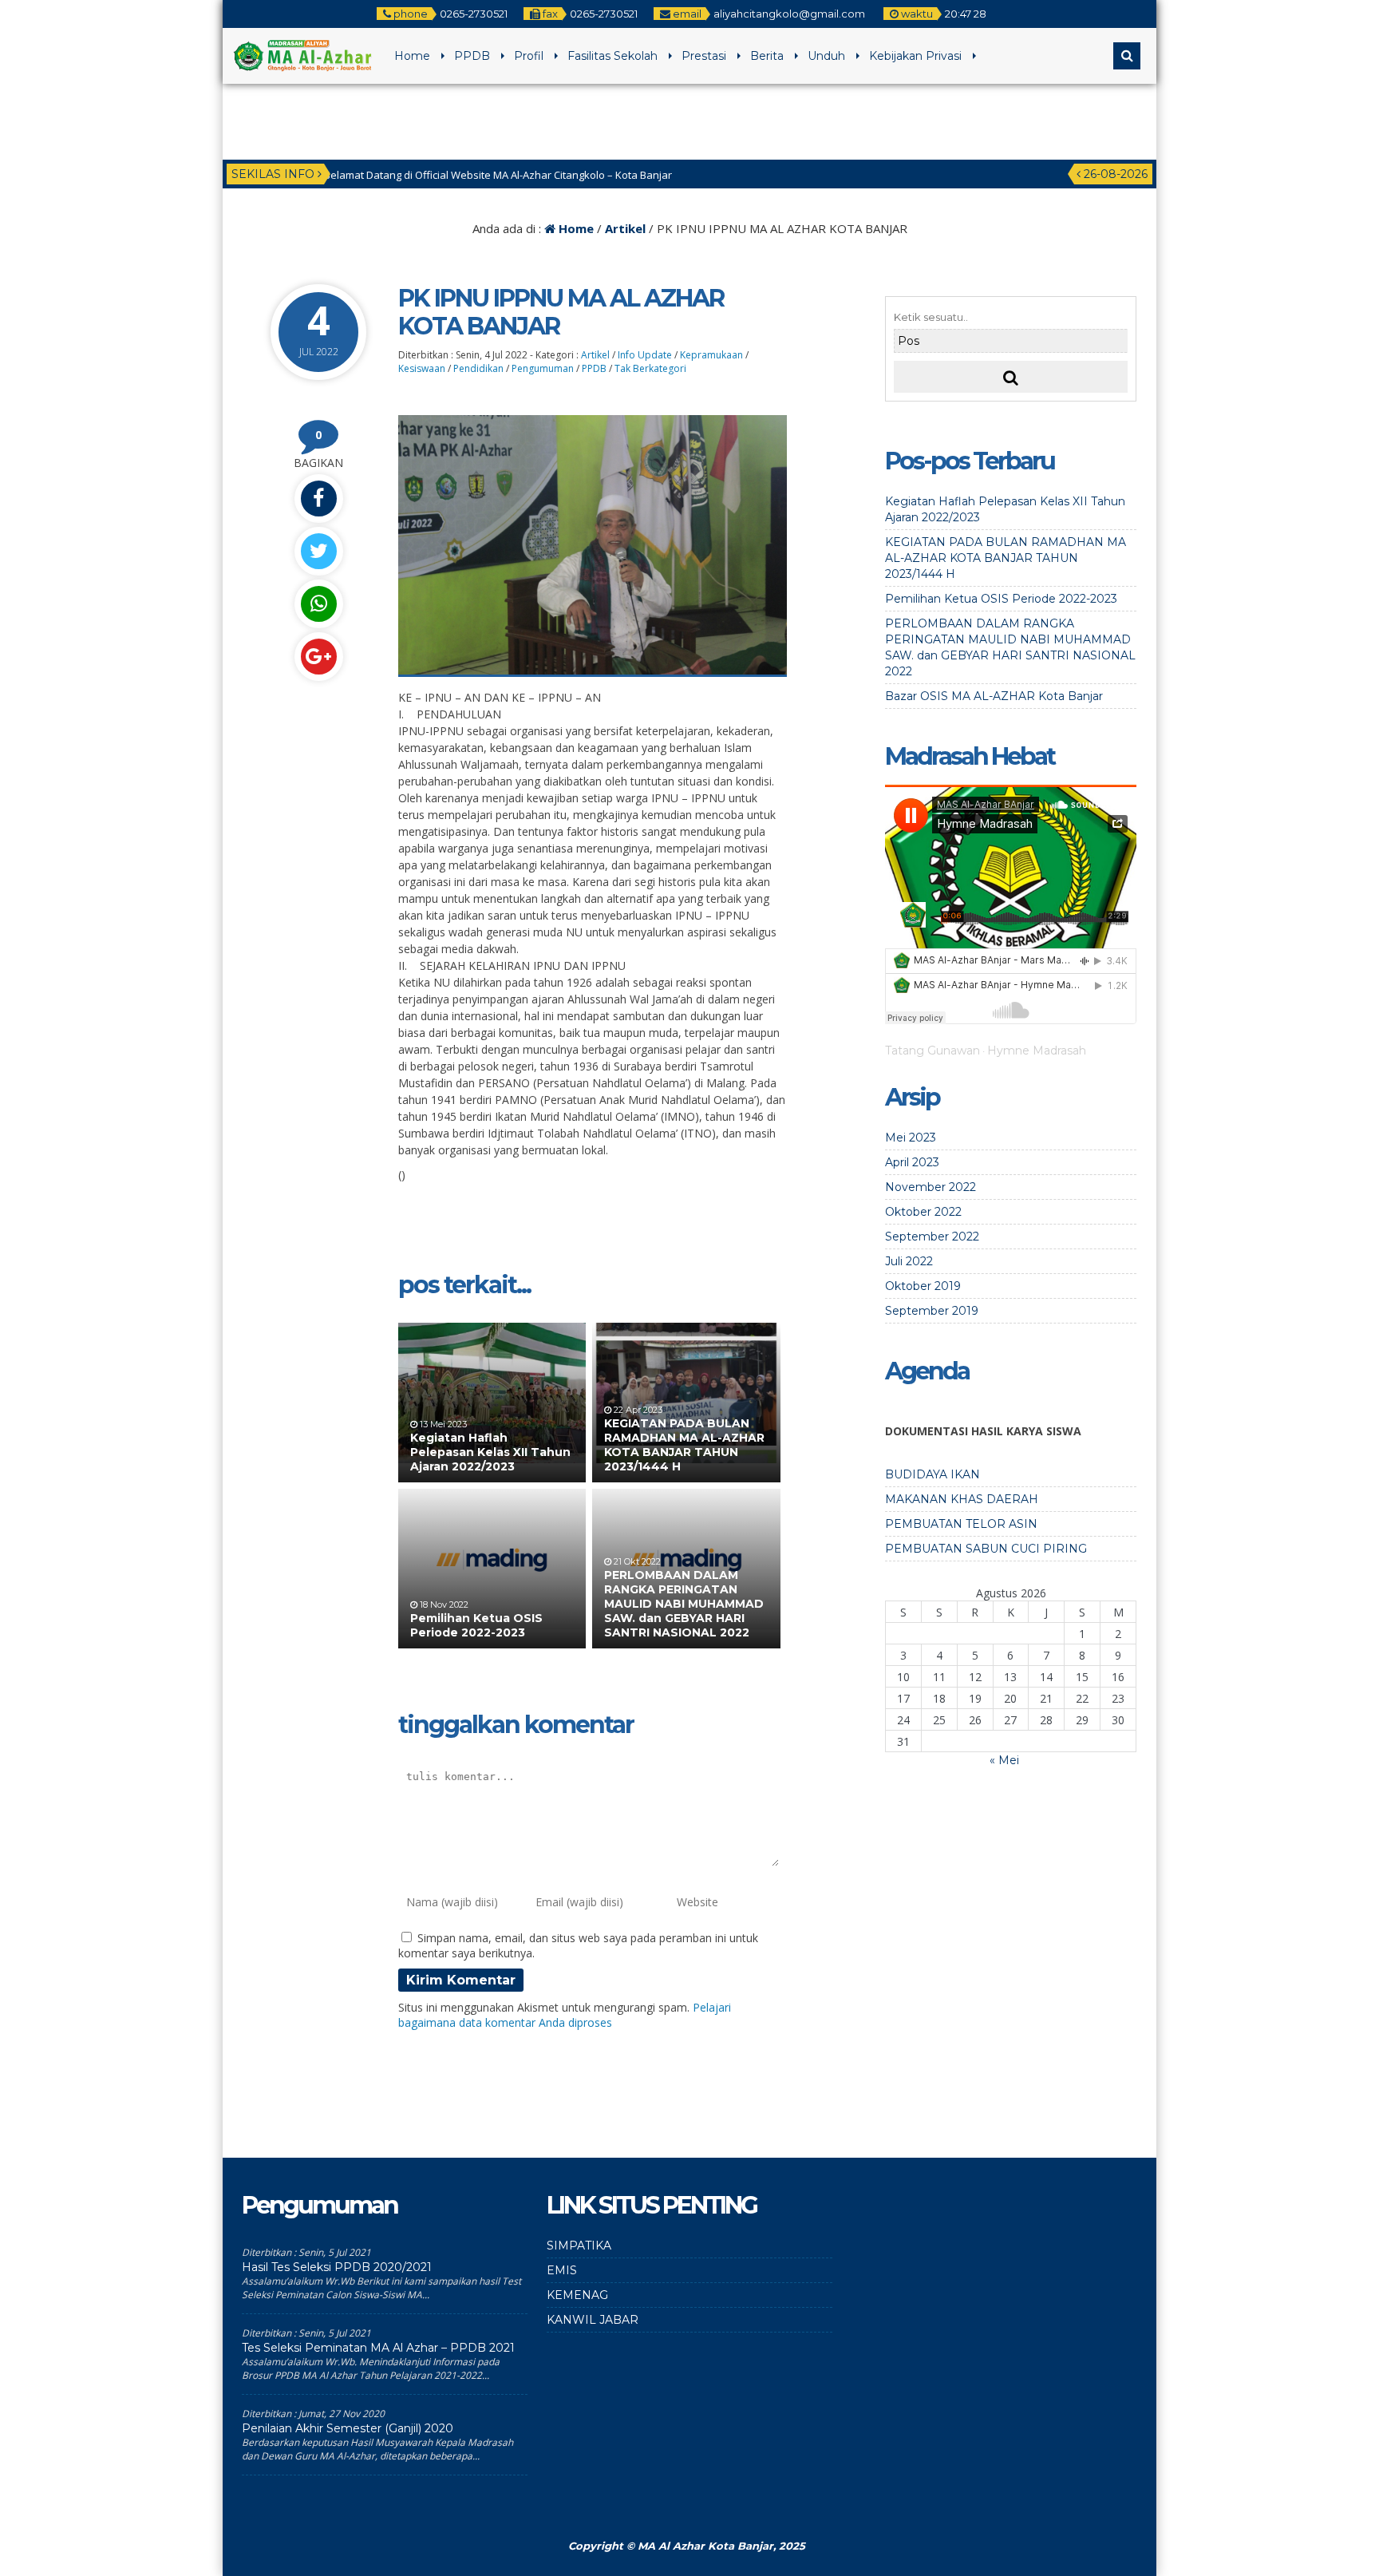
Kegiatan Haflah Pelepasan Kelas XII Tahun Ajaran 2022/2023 (490, 1452)
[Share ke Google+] (318, 657)
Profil (529, 56)
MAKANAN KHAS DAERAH (962, 1499)
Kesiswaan (422, 368)
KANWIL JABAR (593, 2320)
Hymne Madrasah (1037, 1051)
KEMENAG (577, 2295)
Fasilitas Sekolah (612, 56)
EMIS (562, 2270)
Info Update (645, 355)
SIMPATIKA (579, 2246)
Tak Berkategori (650, 368)
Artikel (625, 228)
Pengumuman (543, 368)
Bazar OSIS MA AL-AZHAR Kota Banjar (994, 696)
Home (412, 56)
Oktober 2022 (923, 1212)
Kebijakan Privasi (915, 56)
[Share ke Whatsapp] (318, 604)
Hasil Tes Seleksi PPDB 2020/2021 (337, 2267)
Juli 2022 (909, 1261)
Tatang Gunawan (933, 1051)
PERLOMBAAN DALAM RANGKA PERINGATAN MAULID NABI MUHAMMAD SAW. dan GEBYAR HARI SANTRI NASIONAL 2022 (684, 1604)
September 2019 (932, 1311)
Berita (767, 56)
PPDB (472, 56)
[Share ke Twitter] (318, 551)
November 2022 (931, 1187)
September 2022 (932, 1237)
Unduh (826, 56)
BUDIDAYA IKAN (933, 1474)
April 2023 (912, 1162)
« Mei (1004, 1760)
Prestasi (704, 56)
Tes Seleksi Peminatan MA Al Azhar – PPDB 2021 (378, 2348)
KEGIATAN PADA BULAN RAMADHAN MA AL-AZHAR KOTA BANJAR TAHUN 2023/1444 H (684, 1445)
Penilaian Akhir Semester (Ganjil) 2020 (348, 2428)
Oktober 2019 (923, 1286)
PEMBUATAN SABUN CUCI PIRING (986, 1549)
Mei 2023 (911, 1138)
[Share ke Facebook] (318, 499)
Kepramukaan (711, 355)
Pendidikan (478, 368)
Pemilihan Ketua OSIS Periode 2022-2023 (476, 1625)
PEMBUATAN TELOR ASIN (961, 1524)
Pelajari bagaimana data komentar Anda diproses (565, 2015)
